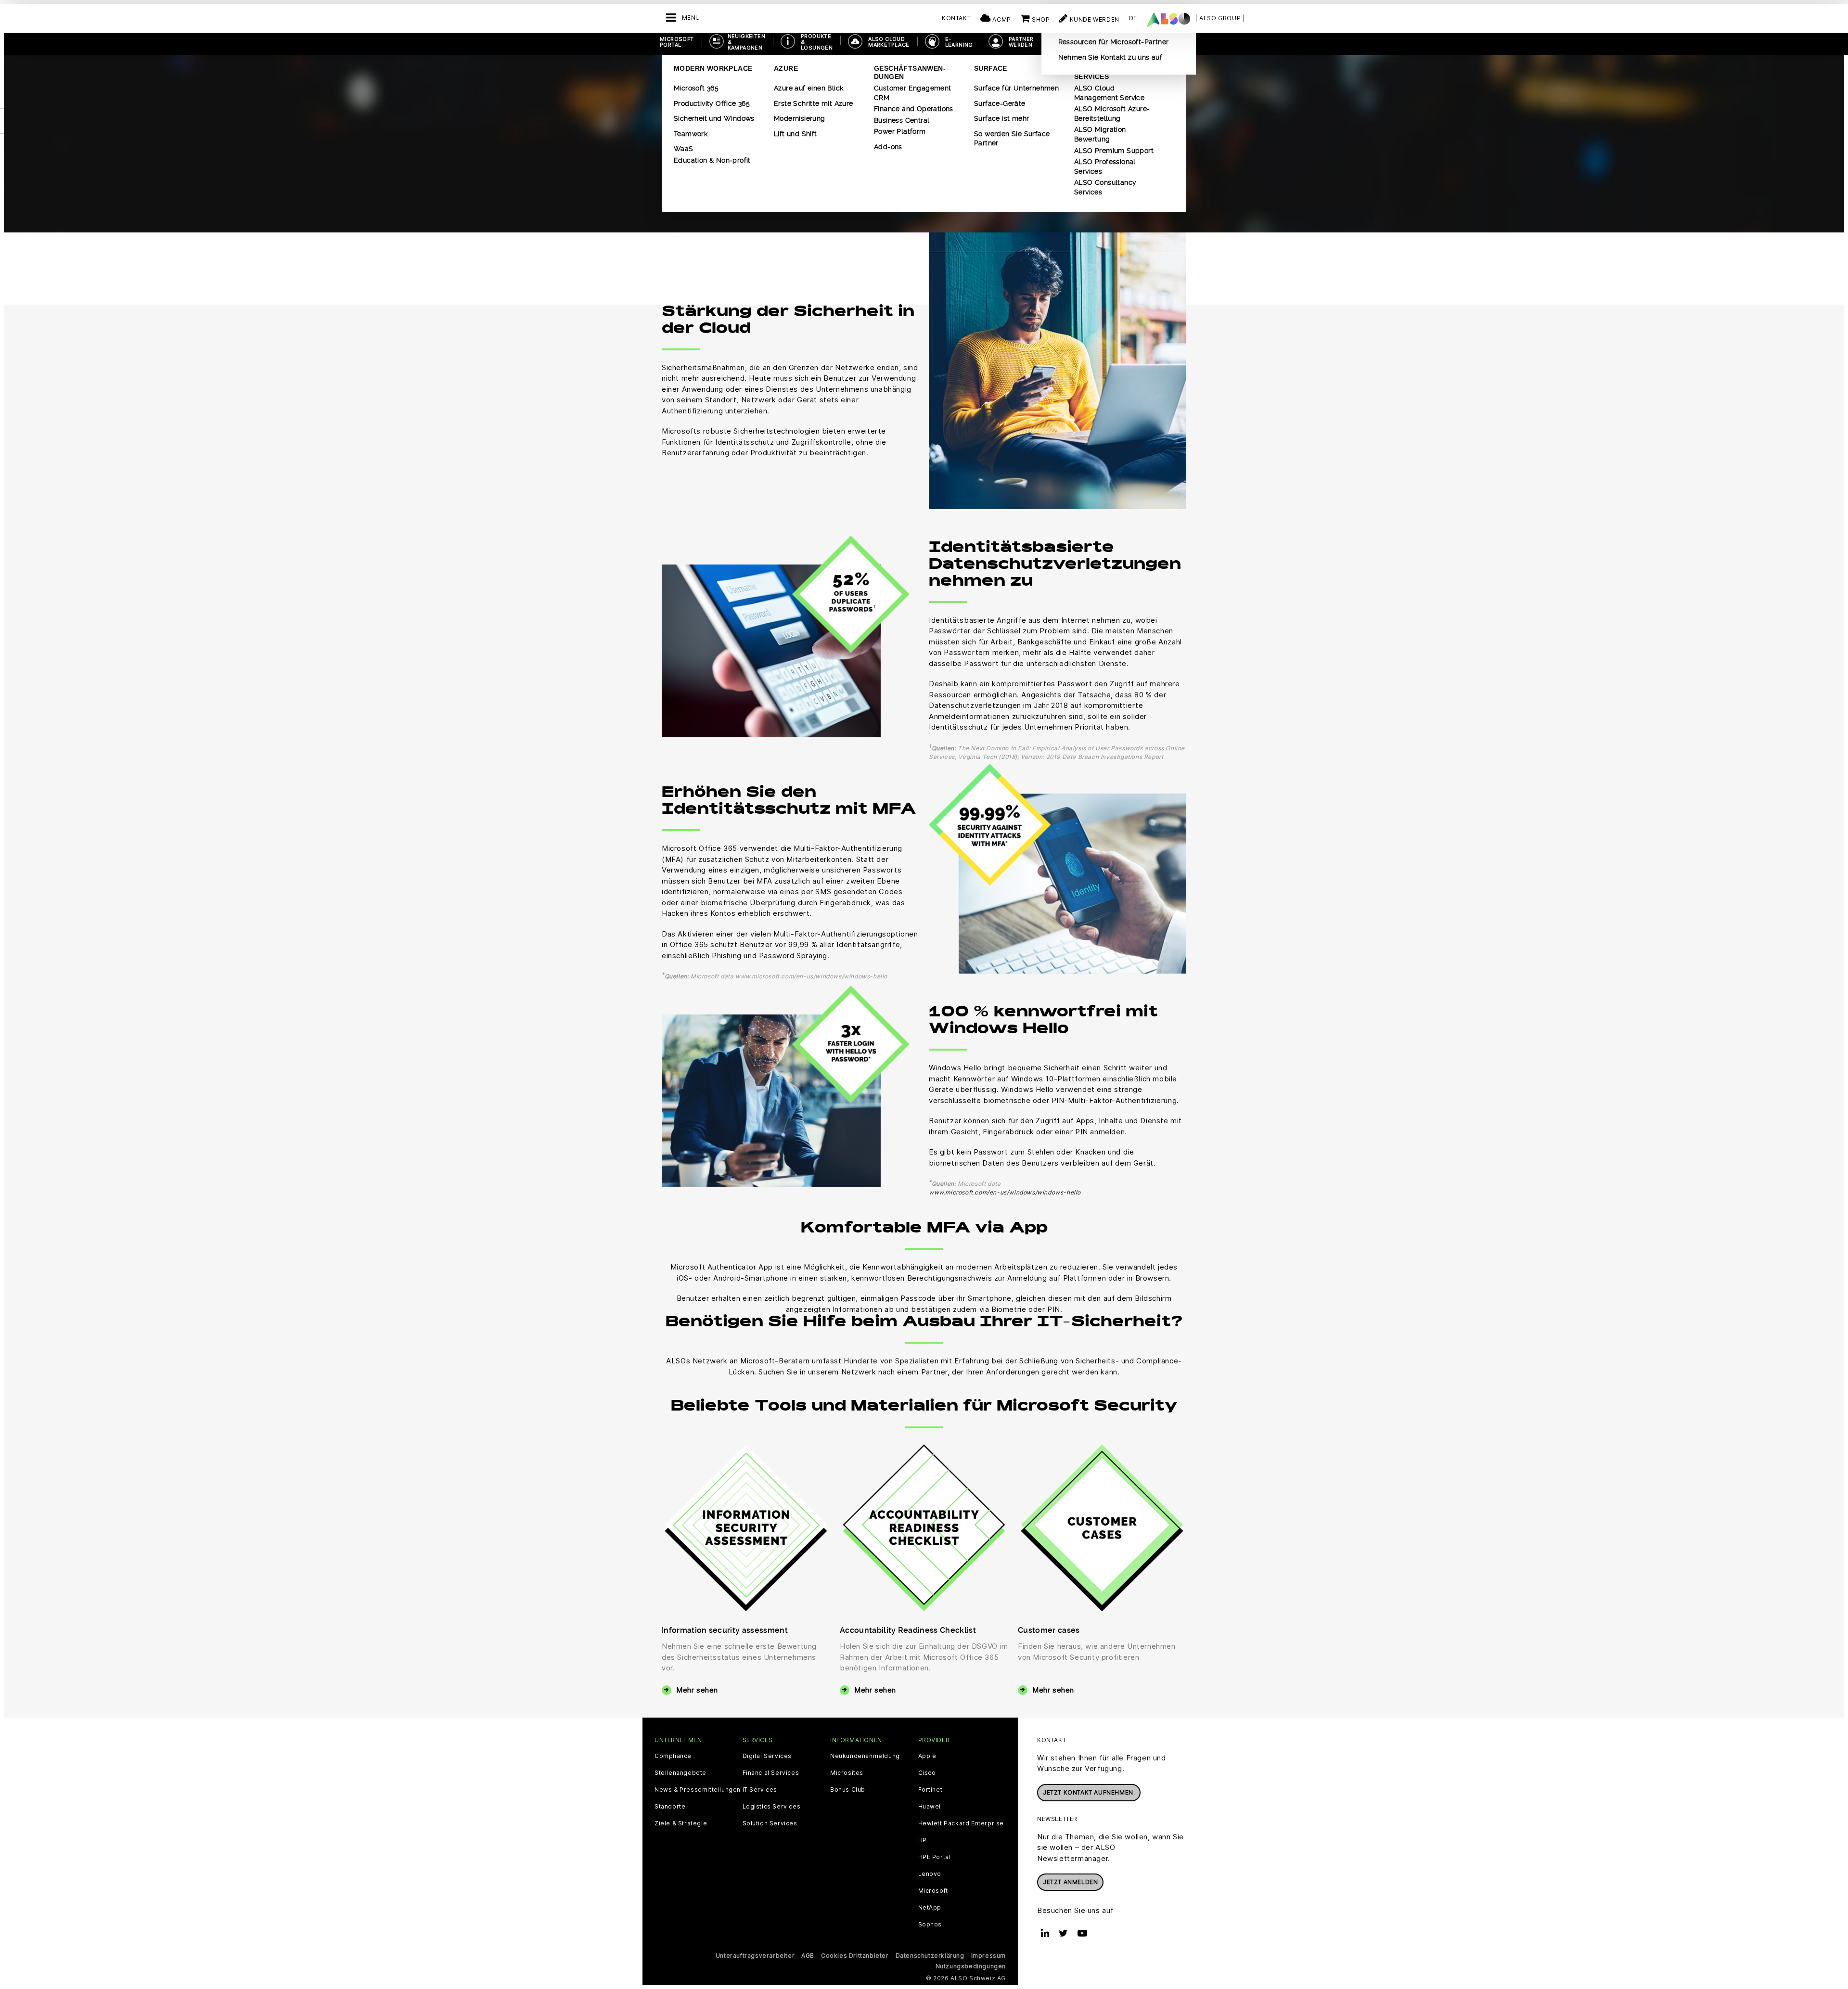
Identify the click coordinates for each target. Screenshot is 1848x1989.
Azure (786, 68)
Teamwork (691, 134)
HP (923, 1840)
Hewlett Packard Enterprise (961, 1823)
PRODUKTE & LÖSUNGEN (817, 42)
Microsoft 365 (696, 88)
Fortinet (930, 1790)
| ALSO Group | (1220, 18)
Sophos (930, 1925)
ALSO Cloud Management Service (1109, 93)
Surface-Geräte (1000, 103)
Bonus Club (848, 1790)
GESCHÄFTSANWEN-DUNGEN (910, 72)
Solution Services (770, 1823)
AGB (808, 1956)
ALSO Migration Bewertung (1100, 134)
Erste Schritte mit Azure (814, 103)
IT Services (760, 1790)
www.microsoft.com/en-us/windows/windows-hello (1005, 1192)
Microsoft (933, 1891)
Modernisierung (800, 118)
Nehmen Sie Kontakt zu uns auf (1110, 57)
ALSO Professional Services (1105, 167)
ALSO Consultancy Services (1105, 187)
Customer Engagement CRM (913, 93)
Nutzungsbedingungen (971, 1966)
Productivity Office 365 (712, 103)
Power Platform (900, 131)
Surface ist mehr (1001, 118)
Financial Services (771, 1773)
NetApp (930, 1908)
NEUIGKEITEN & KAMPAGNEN (746, 42)
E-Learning (959, 42)
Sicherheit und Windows (714, 118)
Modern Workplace (713, 68)
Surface (991, 68)
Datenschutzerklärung (930, 1956)
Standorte (670, 1807)
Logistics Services (772, 1807)
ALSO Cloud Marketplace (889, 42)
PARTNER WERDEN (1021, 42)
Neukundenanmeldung (865, 1756)
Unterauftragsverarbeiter (755, 1956)
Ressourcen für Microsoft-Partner (1114, 42)
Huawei (930, 1807)
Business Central (902, 120)
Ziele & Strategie (681, 1823)
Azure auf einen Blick (808, 88)
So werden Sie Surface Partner (1012, 139)
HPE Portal (935, 1857)
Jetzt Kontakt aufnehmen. (1089, 1792)
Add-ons (888, 147)
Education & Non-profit (712, 160)
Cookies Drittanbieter (855, 1956)
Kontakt (956, 18)
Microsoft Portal (677, 42)
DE (1133, 18)
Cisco (927, 1773)
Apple (927, 1756)
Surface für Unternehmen (1016, 88)
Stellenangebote (680, 1773)
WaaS (684, 149)
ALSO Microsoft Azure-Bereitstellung (1112, 114)
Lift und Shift (796, 134)
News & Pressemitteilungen (698, 1790)
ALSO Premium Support (1114, 151)
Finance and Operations (914, 109)
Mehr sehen (697, 1690)
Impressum (988, 1956)
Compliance (673, 1756)
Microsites (847, 1773)
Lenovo (930, 1874)
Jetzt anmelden (1070, 1882)
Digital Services (767, 1756)
